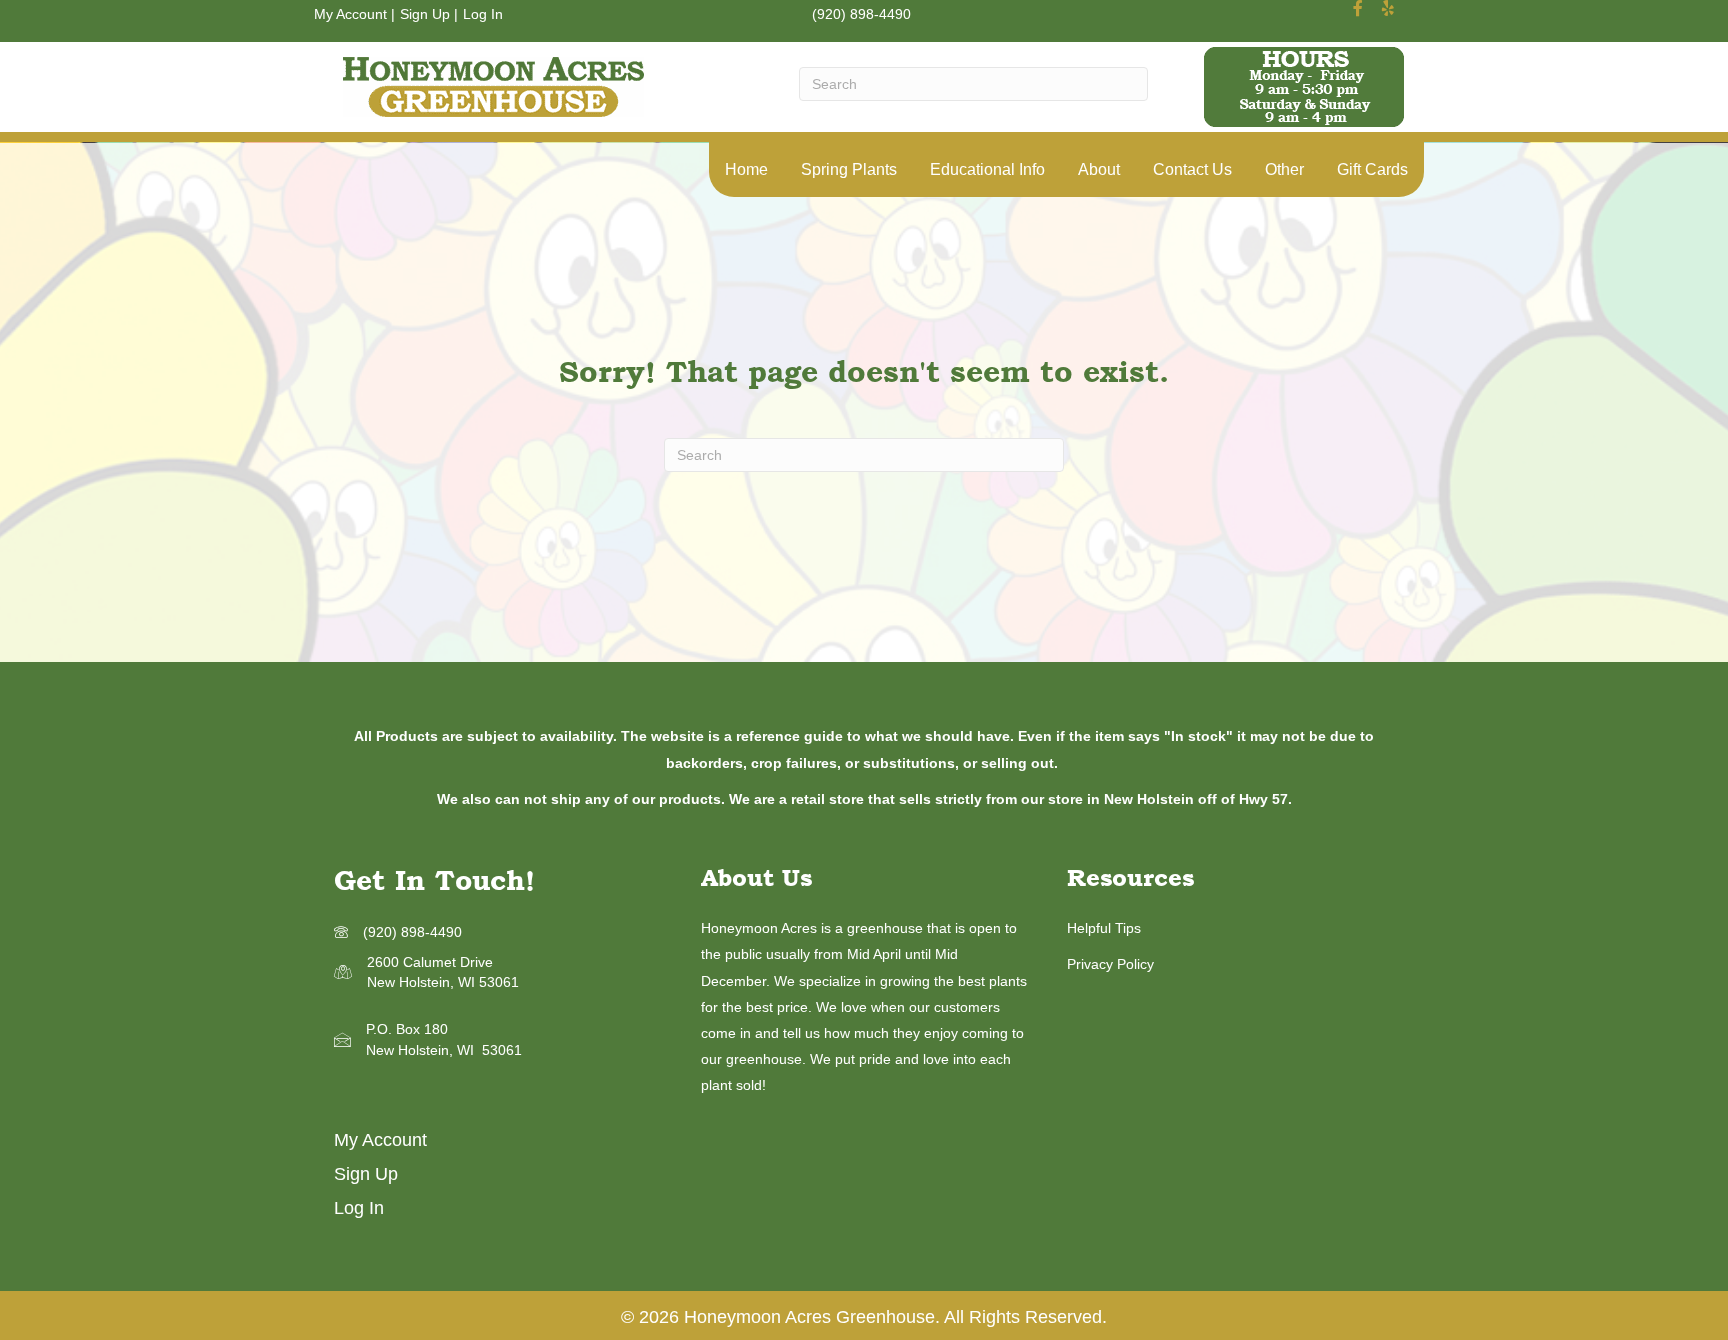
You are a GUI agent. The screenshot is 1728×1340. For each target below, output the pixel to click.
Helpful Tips (1104, 928)
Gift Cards (1372, 169)
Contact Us (1192, 169)
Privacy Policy (1110, 964)
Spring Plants (849, 169)
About (1099, 169)
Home (746, 169)
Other (1284, 169)
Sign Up (425, 14)
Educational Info (987, 169)
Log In (483, 14)
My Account (350, 14)
